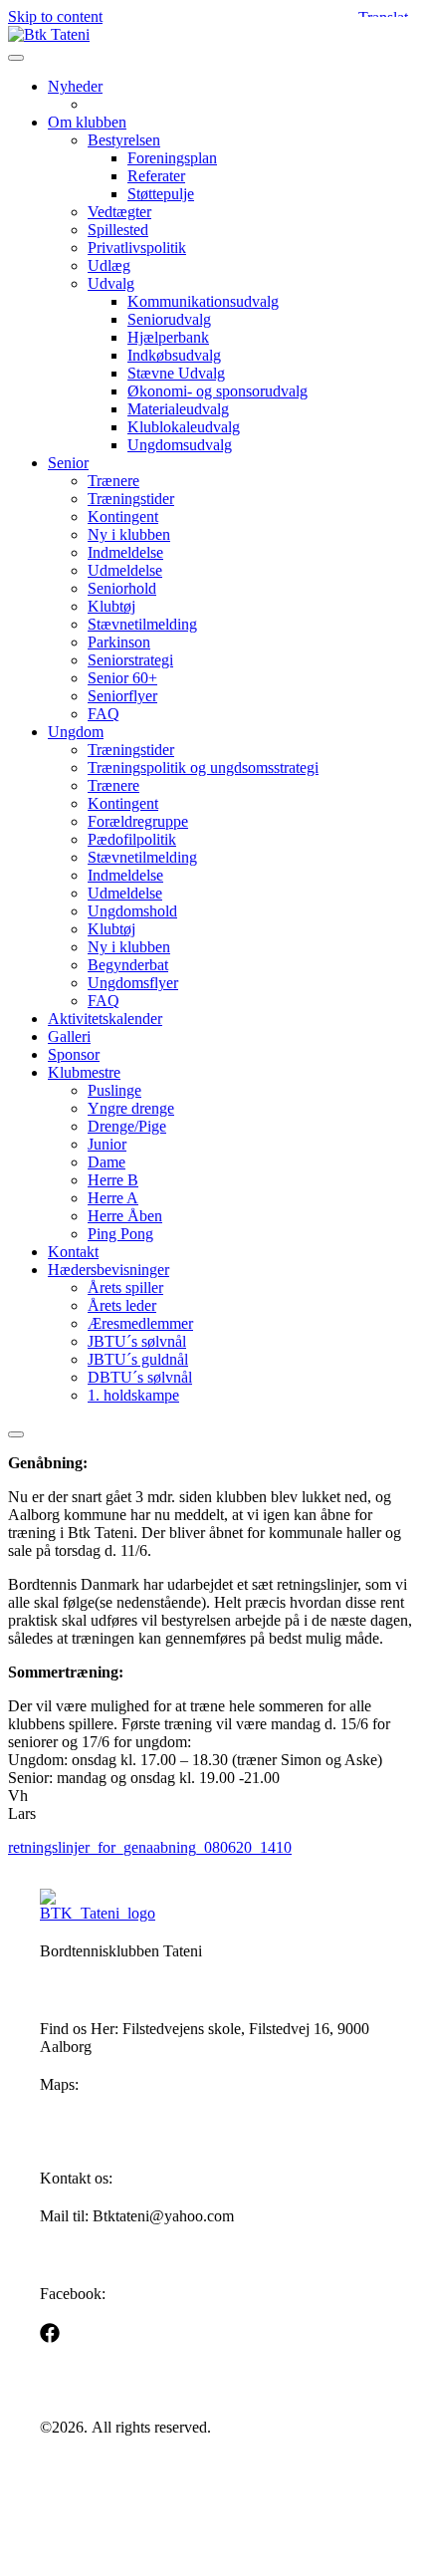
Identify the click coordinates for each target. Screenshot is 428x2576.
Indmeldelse (125, 552)
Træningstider (131, 499)
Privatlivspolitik (137, 248)
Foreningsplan (172, 158)
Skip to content (55, 16)
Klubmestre (84, 1072)
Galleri (69, 1036)
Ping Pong (120, 1234)
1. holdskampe (133, 1395)
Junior (107, 1144)
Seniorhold (122, 588)
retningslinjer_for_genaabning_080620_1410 (150, 1847)
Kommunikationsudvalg (203, 301)
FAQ (104, 714)
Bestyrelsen (124, 140)
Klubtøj (111, 606)
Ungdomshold (132, 911)
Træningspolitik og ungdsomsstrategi (203, 768)
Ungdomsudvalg (180, 445)
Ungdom (76, 732)
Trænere (113, 481)
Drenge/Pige (127, 1126)
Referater (156, 176)
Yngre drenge (131, 1108)
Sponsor (74, 1054)
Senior (68, 463)
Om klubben (87, 122)
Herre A (113, 1198)
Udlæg (109, 265)
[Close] (16, 1434)
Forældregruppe (138, 821)
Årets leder (122, 1305)
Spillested (118, 230)
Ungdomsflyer (133, 983)
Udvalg (111, 283)
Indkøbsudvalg (174, 355)
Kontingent (123, 516)
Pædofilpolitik (132, 839)
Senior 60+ (122, 678)
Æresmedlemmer (140, 1323)
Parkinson (119, 642)
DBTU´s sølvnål (140, 1377)
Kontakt (73, 1252)
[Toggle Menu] (16, 58)
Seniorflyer (122, 696)
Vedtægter (119, 212)
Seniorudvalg (169, 319)
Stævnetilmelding (142, 624)
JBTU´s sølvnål (137, 1341)
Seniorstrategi (130, 660)
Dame (107, 1162)
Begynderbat (128, 965)
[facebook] (50, 2333)
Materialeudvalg (178, 409)
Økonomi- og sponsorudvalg (217, 391)
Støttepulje (161, 194)
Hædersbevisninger (108, 1270)
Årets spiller (125, 1288)
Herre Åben (125, 1216)
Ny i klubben (129, 534)
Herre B (113, 1180)
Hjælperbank (168, 337)
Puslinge (114, 1090)
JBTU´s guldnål (138, 1359)
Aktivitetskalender (105, 1019)
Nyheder (75, 86)
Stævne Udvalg (176, 373)
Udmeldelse (125, 570)
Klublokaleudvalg (184, 427)
